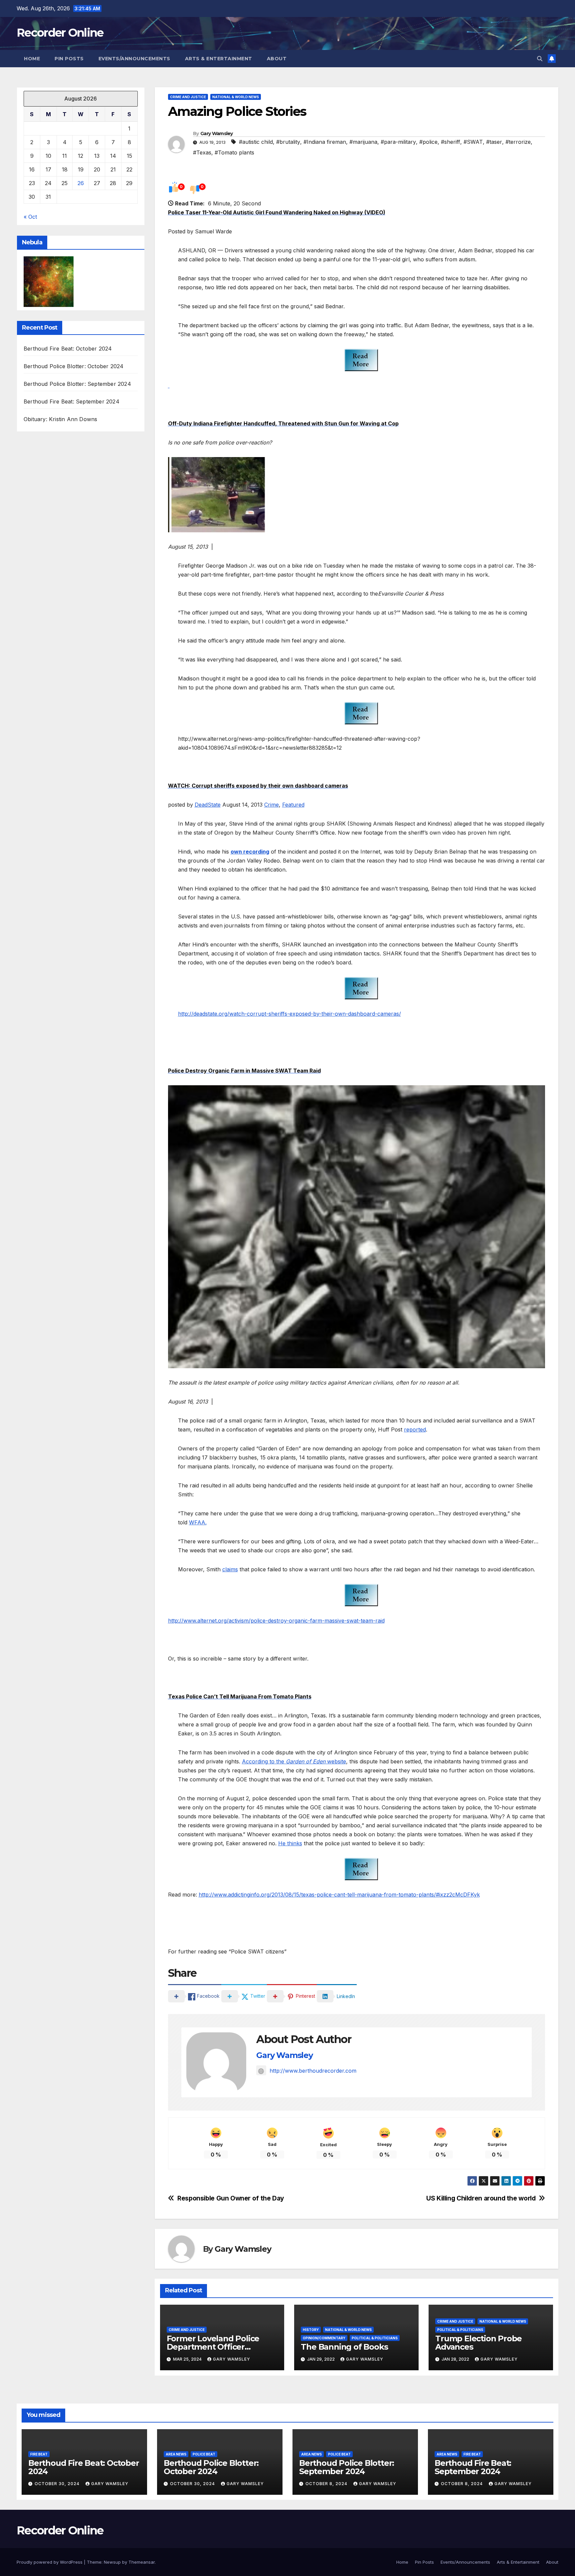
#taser (494, 142)
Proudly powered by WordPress (50, 2562)
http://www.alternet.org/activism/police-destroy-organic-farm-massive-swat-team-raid (276, 1621)
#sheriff (451, 142)
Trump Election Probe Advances (479, 2343)
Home (32, 59)
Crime (272, 805)
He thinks (290, 1843)
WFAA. (198, 1522)
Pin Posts (69, 59)
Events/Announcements (134, 59)
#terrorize (518, 142)
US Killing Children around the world (481, 2198)
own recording (250, 852)
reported (415, 1429)
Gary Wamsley (217, 133)
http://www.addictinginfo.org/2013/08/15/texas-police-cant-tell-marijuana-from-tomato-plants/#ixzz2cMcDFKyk (339, 1895)
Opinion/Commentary (324, 2338)
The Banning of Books (344, 2347)
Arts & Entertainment (219, 59)
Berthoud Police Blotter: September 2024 (77, 384)
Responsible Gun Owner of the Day (231, 2198)
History (311, 2330)
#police (428, 142)
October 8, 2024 (327, 2484)
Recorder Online (60, 33)
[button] (540, 59)
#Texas (202, 152)
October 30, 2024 (58, 2484)
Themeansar (142, 2562)
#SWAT (473, 142)
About (277, 59)
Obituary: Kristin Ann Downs (60, 419)
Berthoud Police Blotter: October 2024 (74, 366)
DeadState (208, 805)
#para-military (398, 142)
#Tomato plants (234, 152)
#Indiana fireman (325, 142)
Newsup (112, 2562)
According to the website (294, 1761)
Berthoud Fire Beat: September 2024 (72, 401)
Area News (176, 2454)
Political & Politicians (375, 2338)
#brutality (288, 142)
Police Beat (204, 2454)
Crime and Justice (188, 97)
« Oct (30, 217)
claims (230, 1569)
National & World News (236, 97)
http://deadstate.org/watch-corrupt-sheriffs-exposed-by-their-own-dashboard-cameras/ (289, 1014)
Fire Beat (39, 2454)
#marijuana (363, 142)
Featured (293, 805)
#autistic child (256, 142)
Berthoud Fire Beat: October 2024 (68, 349)
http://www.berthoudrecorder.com (313, 2071)
